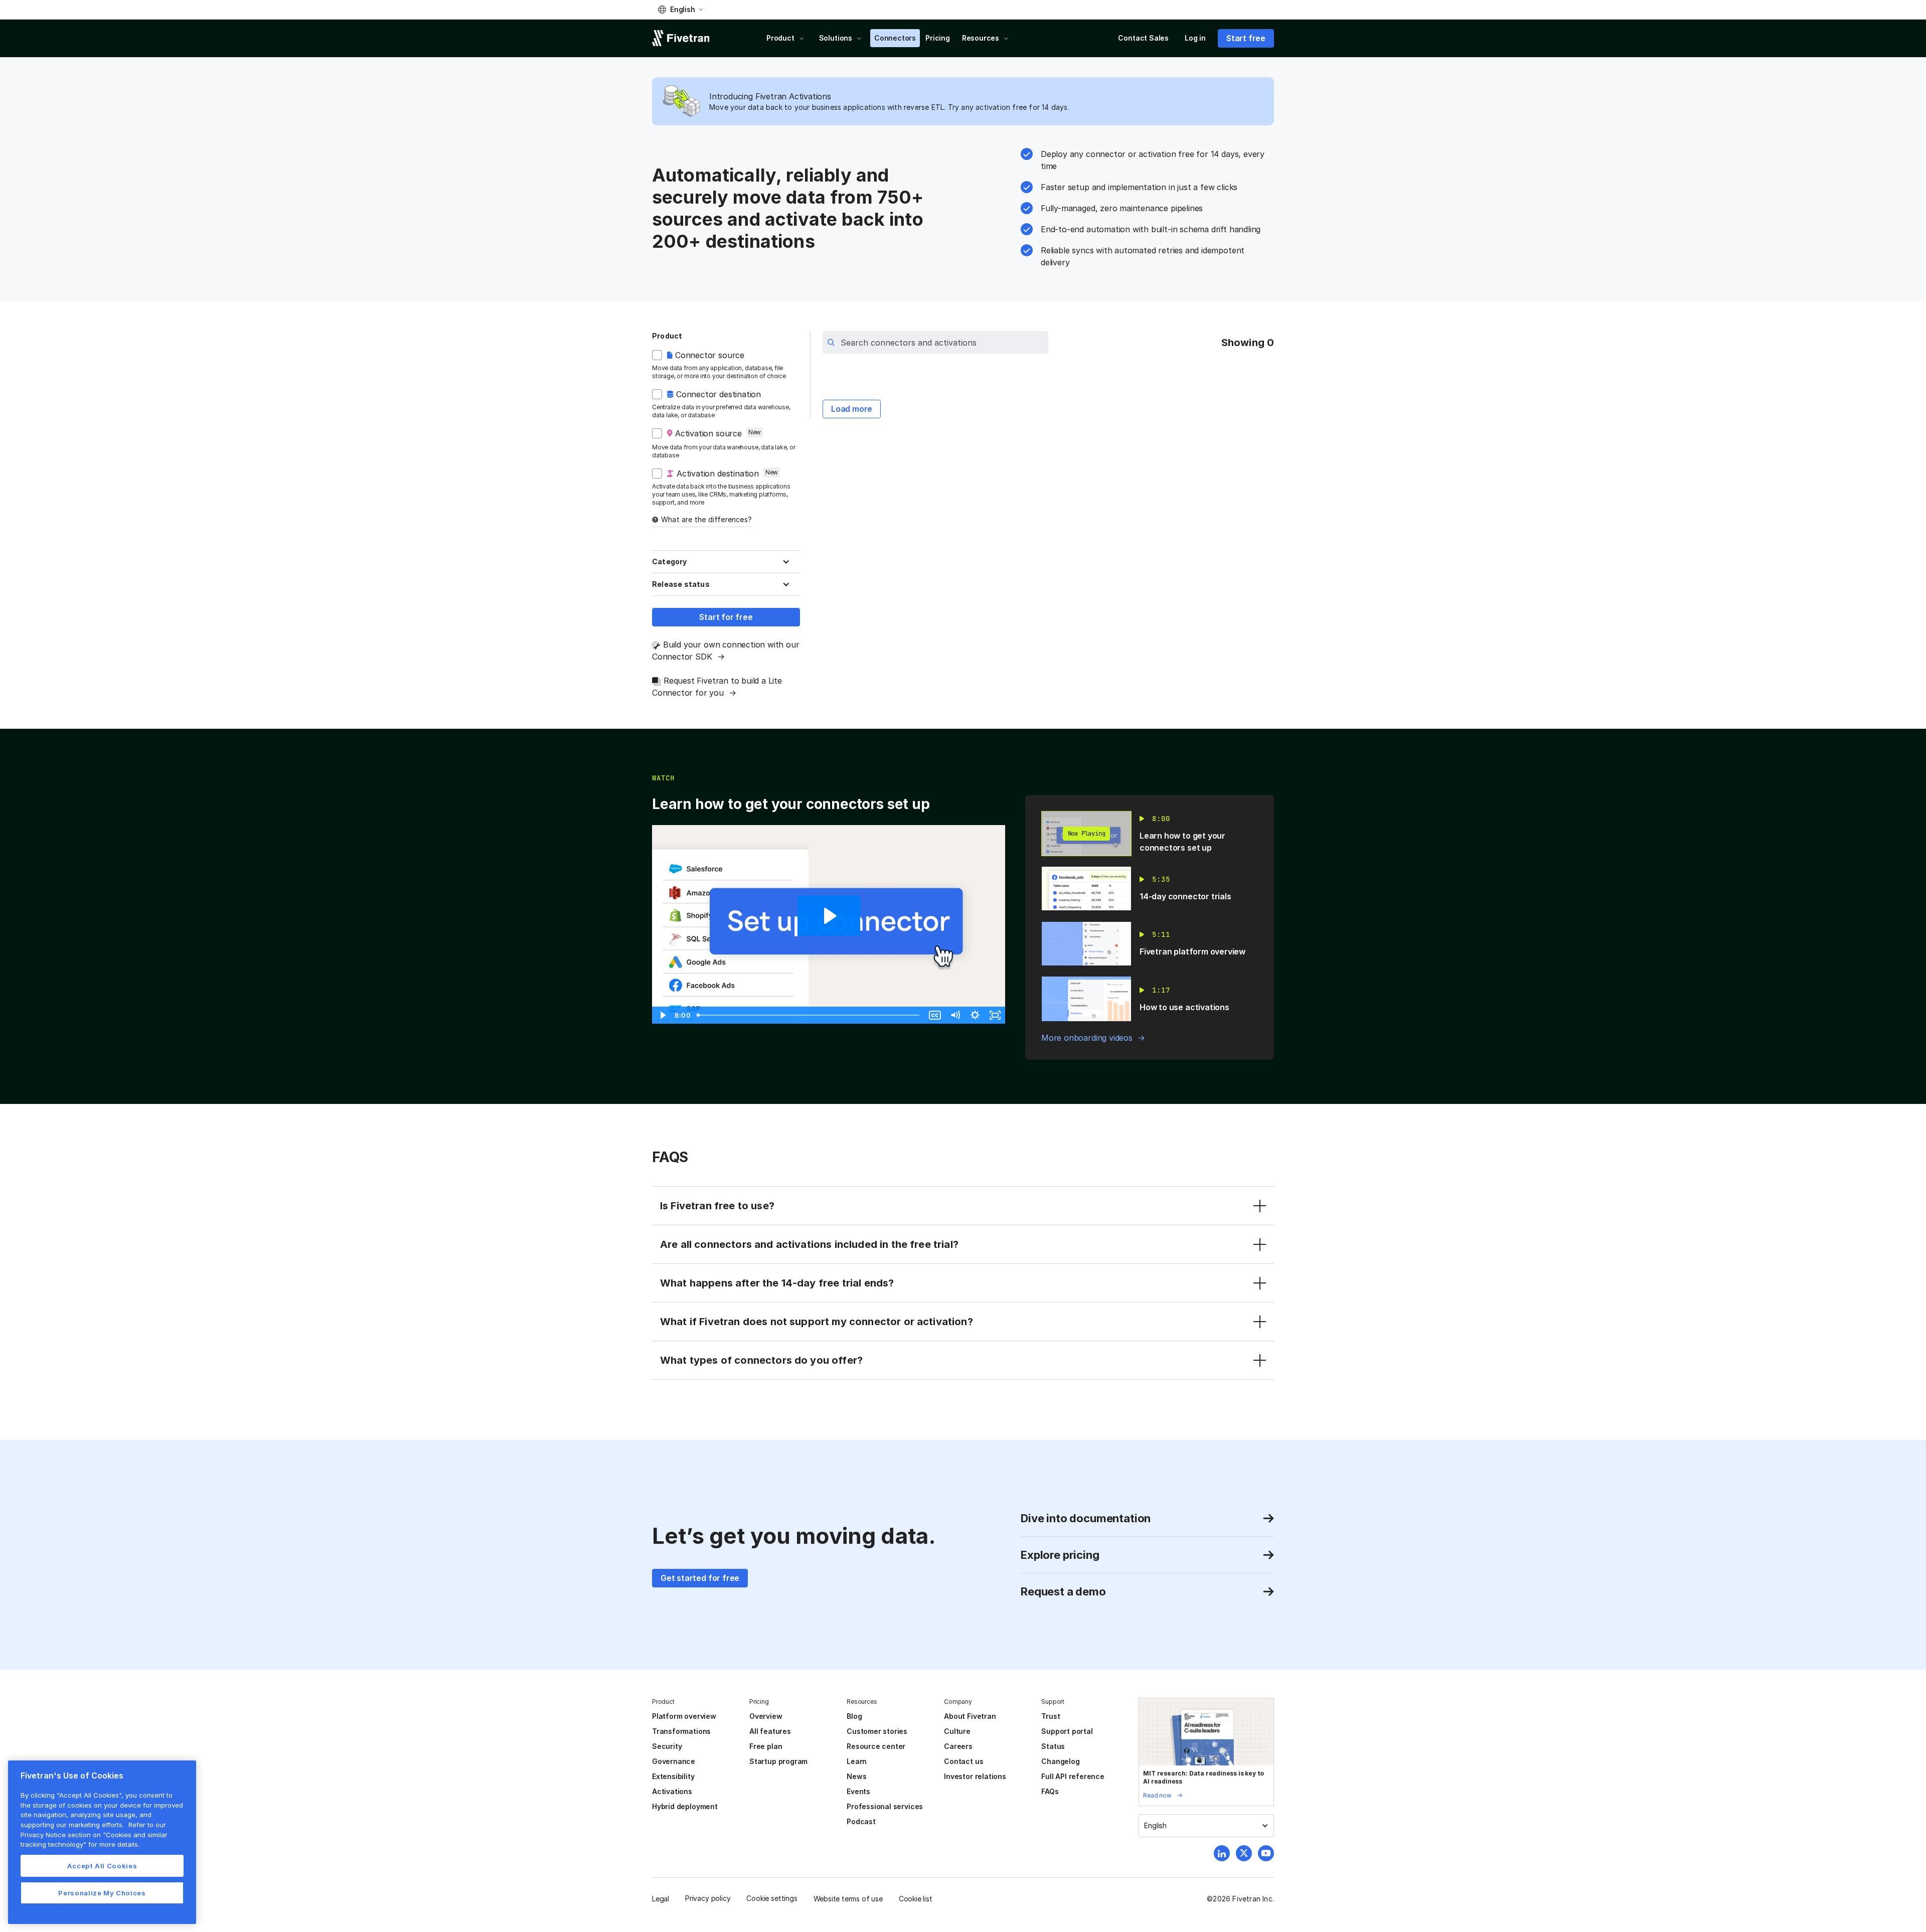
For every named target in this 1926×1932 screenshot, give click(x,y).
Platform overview (684, 1716)
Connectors (895, 38)
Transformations (681, 1731)
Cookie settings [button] (772, 1898)
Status (1053, 1746)
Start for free (726, 617)
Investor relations (975, 1776)
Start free (1246, 38)
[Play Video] (662, 1015)
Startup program (778, 1761)
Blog (854, 1716)
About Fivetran (970, 1716)
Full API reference (1073, 1776)
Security (667, 1746)
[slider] (809, 1015)
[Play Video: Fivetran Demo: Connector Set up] (829, 916)
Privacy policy (708, 1898)
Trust (1051, 1716)
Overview (766, 1716)
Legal (661, 1899)
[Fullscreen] (995, 1015)
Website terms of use (848, 1899)
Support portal (1067, 1731)
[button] (680, 10)
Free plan (766, 1746)
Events (858, 1791)
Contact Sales (1143, 38)
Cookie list (916, 1899)
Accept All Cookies (102, 1866)
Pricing (938, 38)
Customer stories (877, 1731)
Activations (672, 1791)
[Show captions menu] (935, 1015)
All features (770, 1731)
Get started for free (700, 1578)
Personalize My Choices (102, 1893)
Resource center (876, 1746)
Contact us (964, 1761)
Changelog (1060, 1761)
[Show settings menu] (975, 1015)
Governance (674, 1761)
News (856, 1776)
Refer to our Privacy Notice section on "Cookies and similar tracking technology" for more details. (94, 1834)
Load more (852, 409)
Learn (857, 1761)
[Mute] (955, 1015)
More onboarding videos (1087, 1038)
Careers (958, 1746)
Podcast (861, 1821)
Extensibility (673, 1776)
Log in (1195, 38)
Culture (957, 1731)
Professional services (885, 1806)
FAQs (1050, 1791)
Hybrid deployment (685, 1806)
